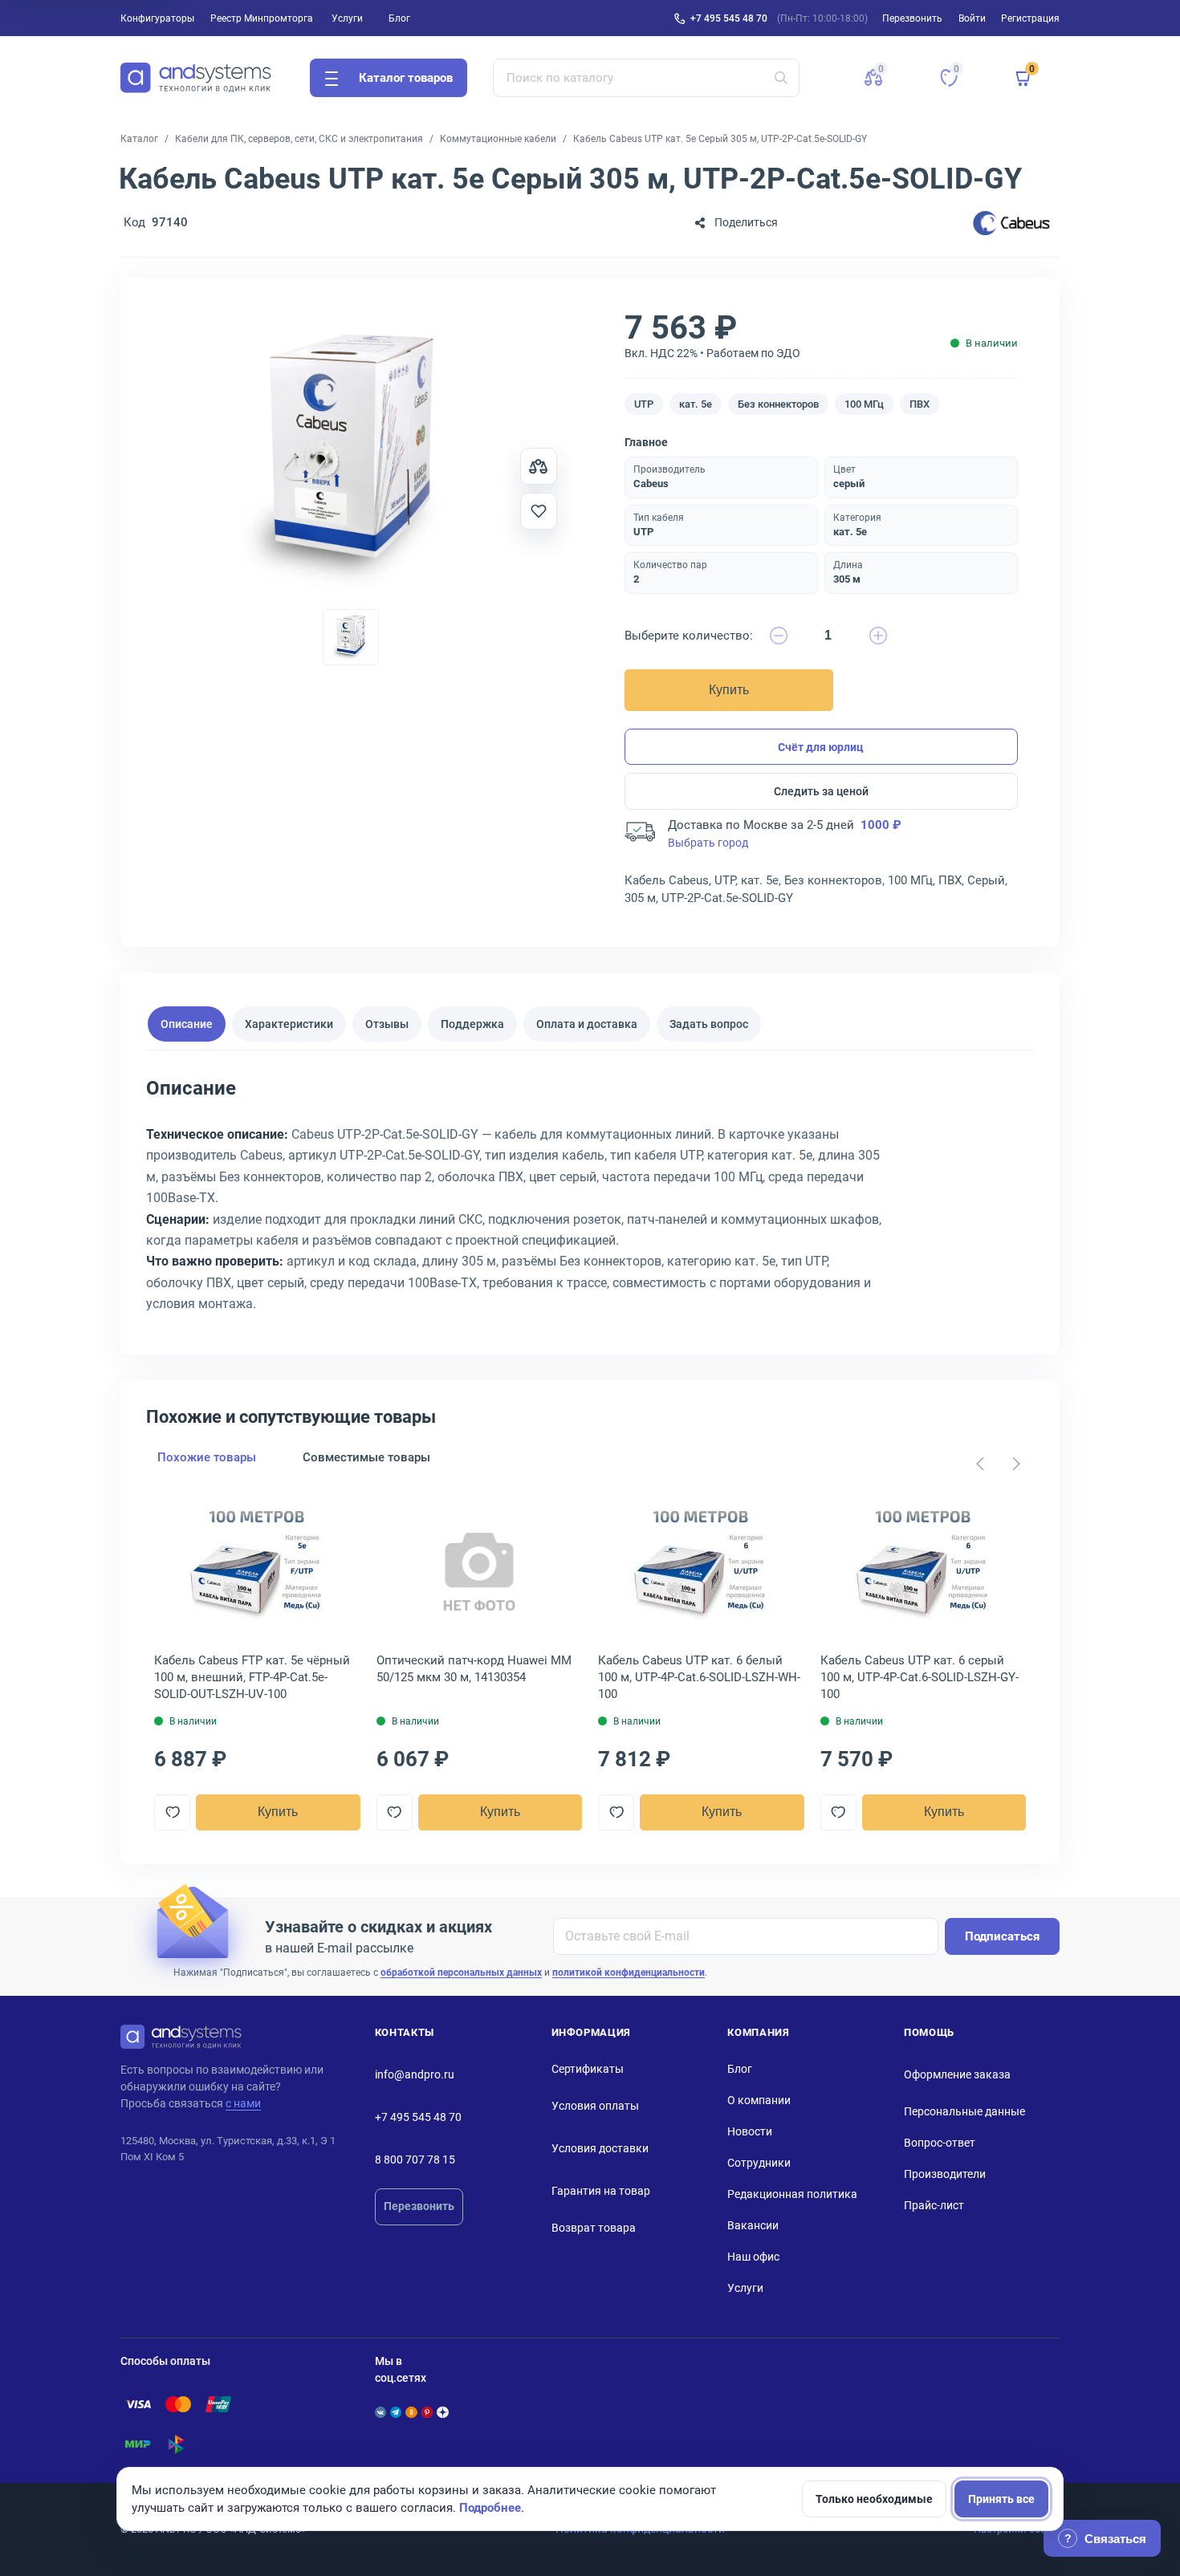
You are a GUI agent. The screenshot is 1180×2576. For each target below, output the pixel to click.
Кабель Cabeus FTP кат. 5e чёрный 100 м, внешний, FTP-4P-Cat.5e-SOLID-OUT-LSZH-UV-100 (252, 1677)
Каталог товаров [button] (406, 78)
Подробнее (490, 2508)
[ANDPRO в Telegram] (396, 2412)
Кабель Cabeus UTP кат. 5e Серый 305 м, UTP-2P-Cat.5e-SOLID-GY (720, 139)
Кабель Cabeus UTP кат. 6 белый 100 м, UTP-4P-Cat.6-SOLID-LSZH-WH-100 (699, 1677)
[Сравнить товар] (539, 466)
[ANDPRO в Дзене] (442, 2412)
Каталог (139, 139)
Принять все (1001, 2499)
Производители (945, 2174)
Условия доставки (600, 2148)
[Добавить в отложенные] (539, 511)
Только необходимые (874, 2499)
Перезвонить (419, 2206)
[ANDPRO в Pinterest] (427, 2412)
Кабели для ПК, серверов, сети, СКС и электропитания (299, 139)
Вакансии (753, 2225)
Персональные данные (964, 2111)
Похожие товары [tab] (207, 1457)
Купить (729, 690)
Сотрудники (759, 2163)
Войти (972, 18)
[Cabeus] (1011, 223)
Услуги (347, 18)
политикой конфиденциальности (629, 1973)
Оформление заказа (957, 2074)
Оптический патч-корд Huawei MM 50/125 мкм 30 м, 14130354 (474, 1669)
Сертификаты (588, 2069)
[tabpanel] (590, 1201)
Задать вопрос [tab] (709, 1024)
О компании (759, 2100)
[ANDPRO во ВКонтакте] (380, 2412)
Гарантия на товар (601, 2191)
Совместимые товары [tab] (366, 1457)
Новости (750, 2131)
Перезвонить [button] (912, 18)
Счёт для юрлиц (821, 747)
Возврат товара (594, 2228)
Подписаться (1002, 1936)
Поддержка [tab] (472, 1024)
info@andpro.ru (415, 2074)
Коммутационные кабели (498, 139)
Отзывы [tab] (387, 1024)
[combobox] (647, 78)
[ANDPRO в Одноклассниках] (411, 2412)
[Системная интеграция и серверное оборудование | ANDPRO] (196, 78)
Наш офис (753, 2257)
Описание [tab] (187, 1024)
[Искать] (781, 78)
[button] (873, 78)
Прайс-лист (934, 2205)
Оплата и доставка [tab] (587, 1024)
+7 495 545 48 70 (729, 18)
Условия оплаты (595, 2106)
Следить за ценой (821, 791)
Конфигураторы (157, 18)
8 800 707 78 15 (415, 2160)
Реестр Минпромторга (262, 18)
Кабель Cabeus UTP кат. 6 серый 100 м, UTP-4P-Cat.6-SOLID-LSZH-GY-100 (920, 1677)
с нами (243, 2103)
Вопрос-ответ (940, 2143)
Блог (399, 18)
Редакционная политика (792, 2194)
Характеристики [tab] (289, 1024)
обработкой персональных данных (461, 1973)
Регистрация (1030, 18)
